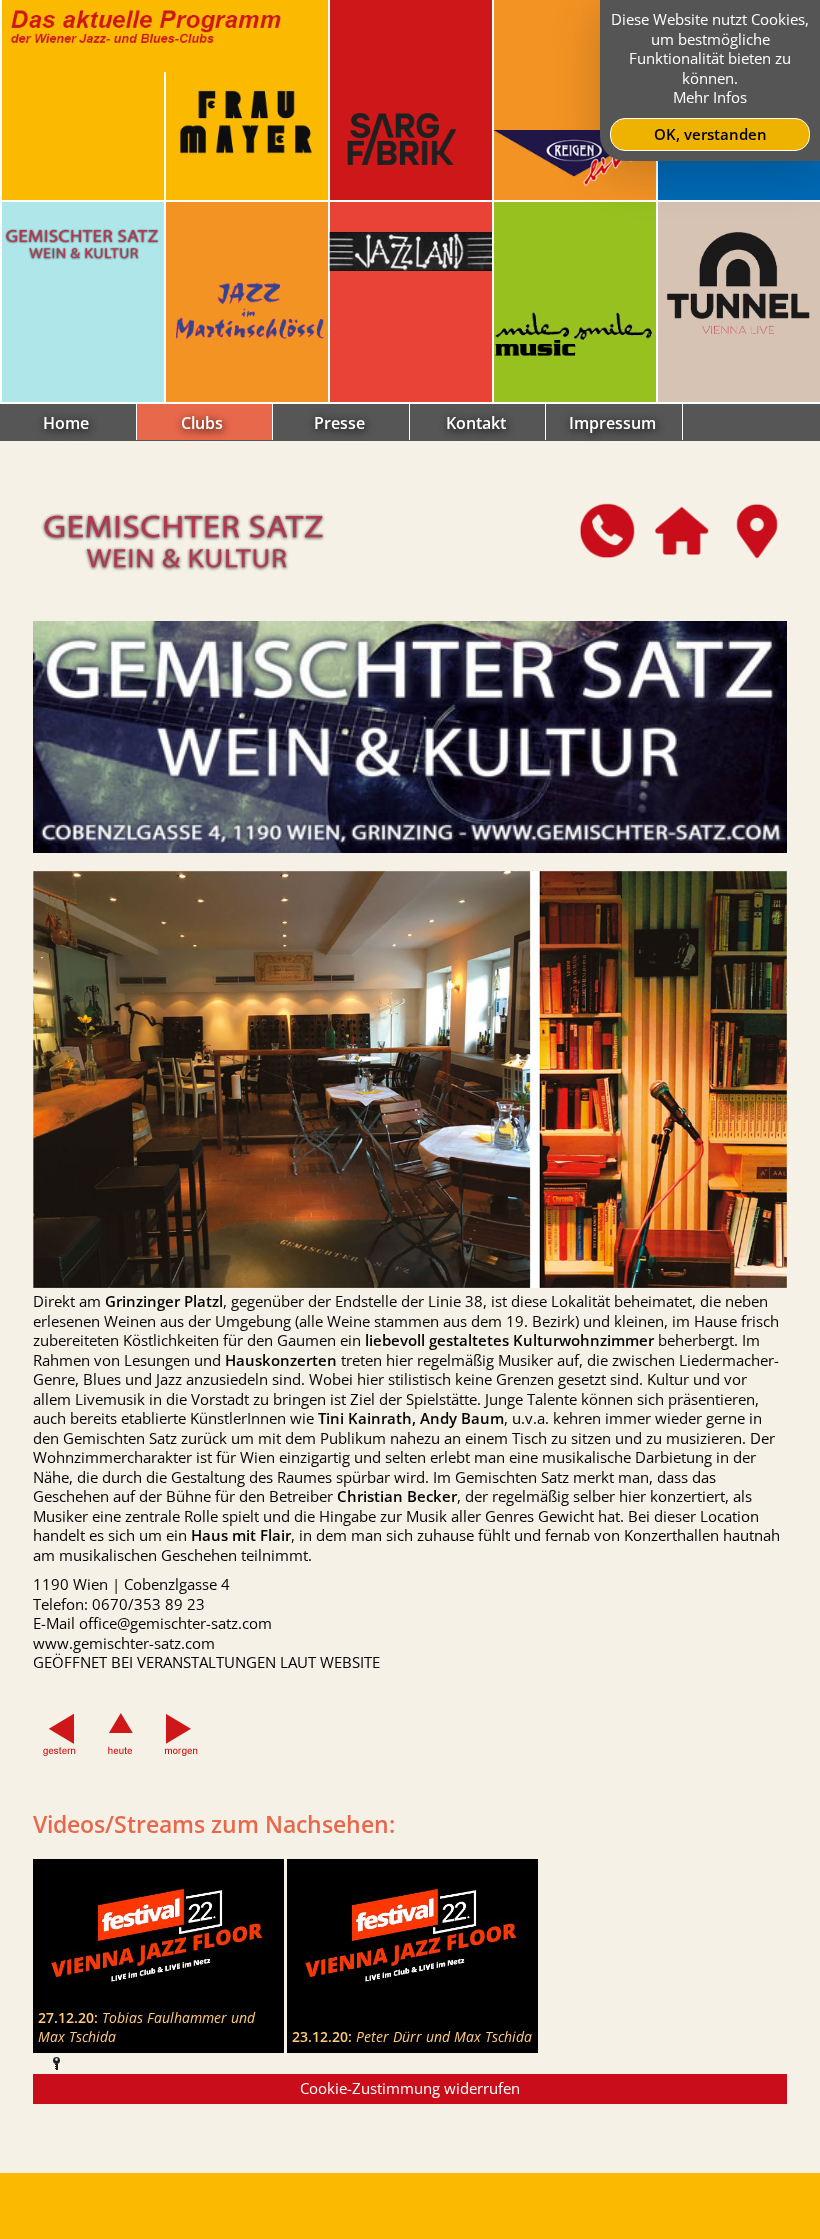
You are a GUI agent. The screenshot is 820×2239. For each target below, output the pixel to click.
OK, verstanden (710, 134)
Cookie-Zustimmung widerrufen (410, 2088)
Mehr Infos (710, 97)
